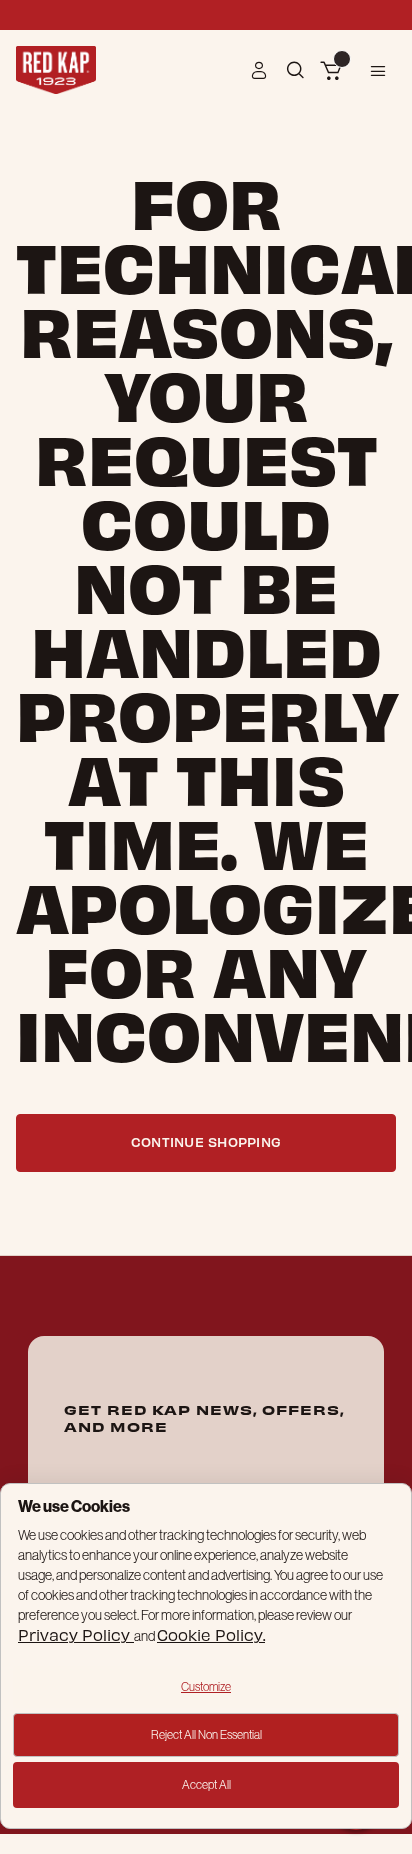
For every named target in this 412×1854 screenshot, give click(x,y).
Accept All (206, 1784)
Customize (206, 1686)
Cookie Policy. (211, 1634)
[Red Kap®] (56, 70)
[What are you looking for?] (297, 68)
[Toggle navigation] (378, 70)
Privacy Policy (76, 1634)
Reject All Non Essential (206, 1734)
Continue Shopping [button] (206, 1141)
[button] (259, 70)
